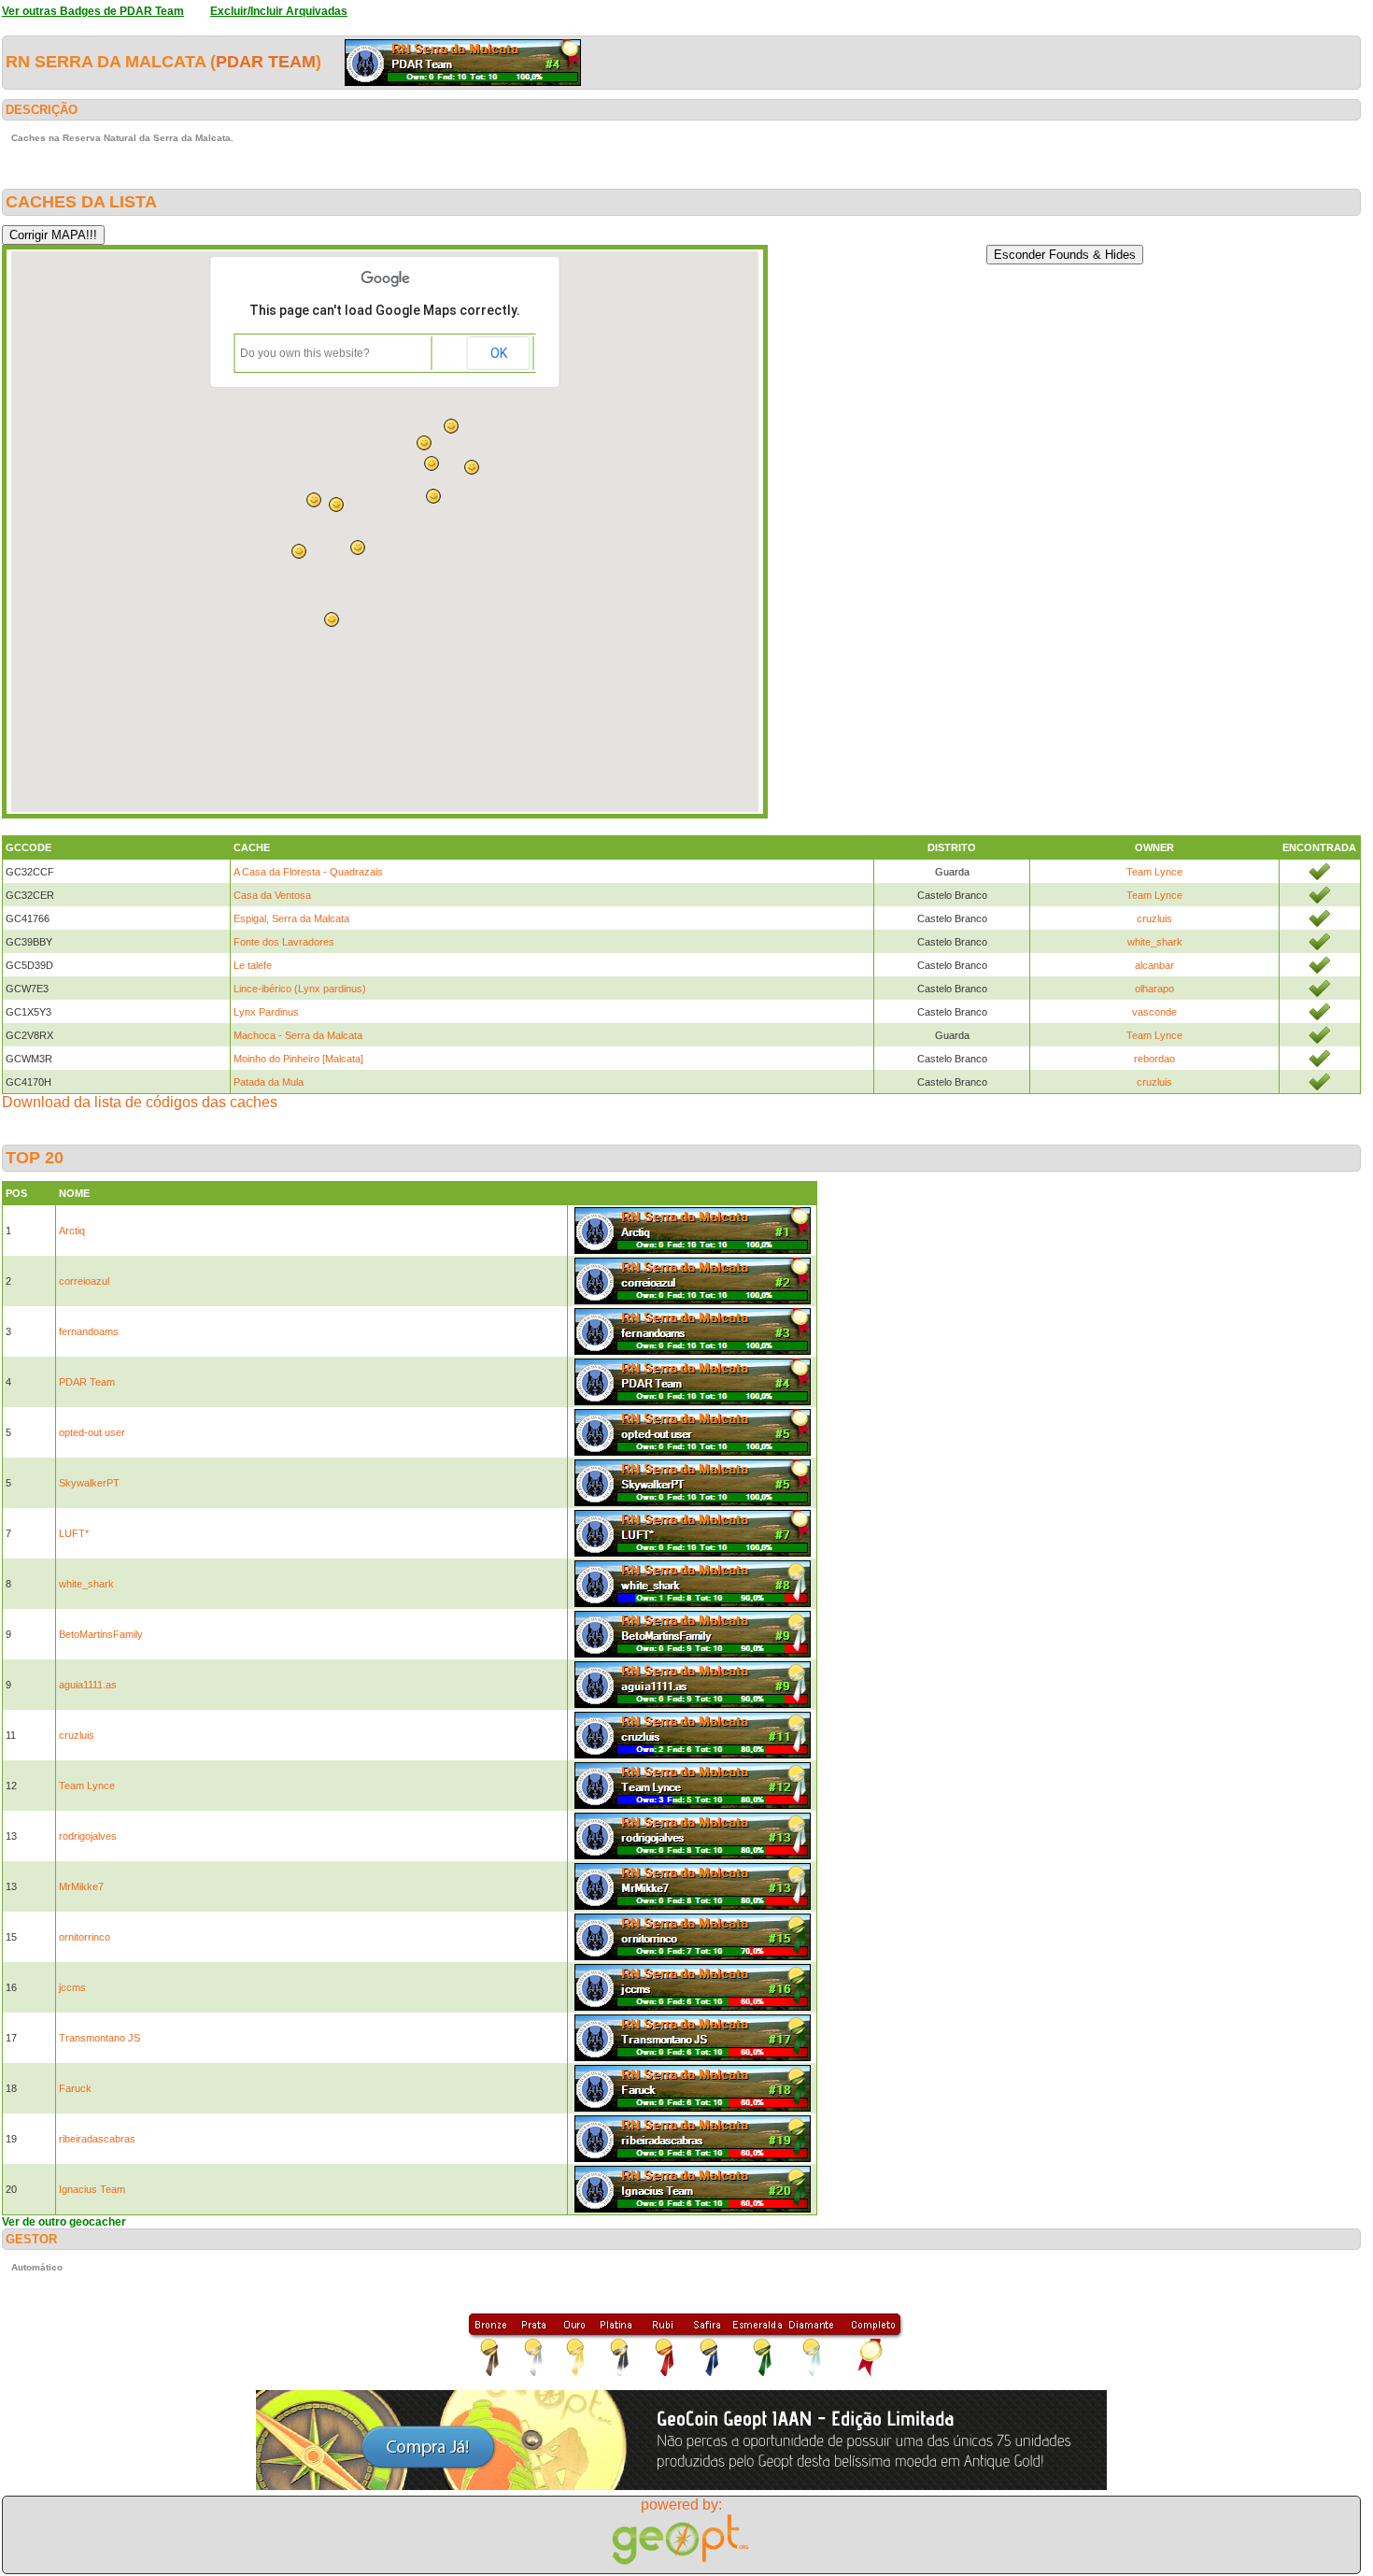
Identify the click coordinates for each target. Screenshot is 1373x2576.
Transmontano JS (99, 2038)
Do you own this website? (305, 353)
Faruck (75, 2088)
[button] (451, 426)
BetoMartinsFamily (101, 1634)
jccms (72, 1987)
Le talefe (253, 965)
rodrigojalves (88, 1836)
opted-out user (92, 1432)
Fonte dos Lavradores (284, 942)
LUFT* (74, 1533)
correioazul (84, 1281)
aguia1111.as (88, 1685)
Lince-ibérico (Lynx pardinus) (300, 989)
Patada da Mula (269, 1082)
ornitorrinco (85, 1937)
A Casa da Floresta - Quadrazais (308, 872)
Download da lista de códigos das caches (140, 1102)
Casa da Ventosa (272, 895)
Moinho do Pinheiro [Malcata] (298, 1059)
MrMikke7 (81, 1886)
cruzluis (1154, 918)
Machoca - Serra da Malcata (298, 1035)
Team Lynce (1154, 872)
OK (499, 353)
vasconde (1154, 1012)
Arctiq (72, 1231)
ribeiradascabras (97, 2139)
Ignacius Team (92, 2189)
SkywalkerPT (89, 1483)
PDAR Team (266, 62)
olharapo (1154, 989)
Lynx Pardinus (266, 1012)
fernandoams (89, 1331)
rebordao (1154, 1059)
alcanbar (1154, 965)
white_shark (1155, 942)
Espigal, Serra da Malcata (291, 918)
